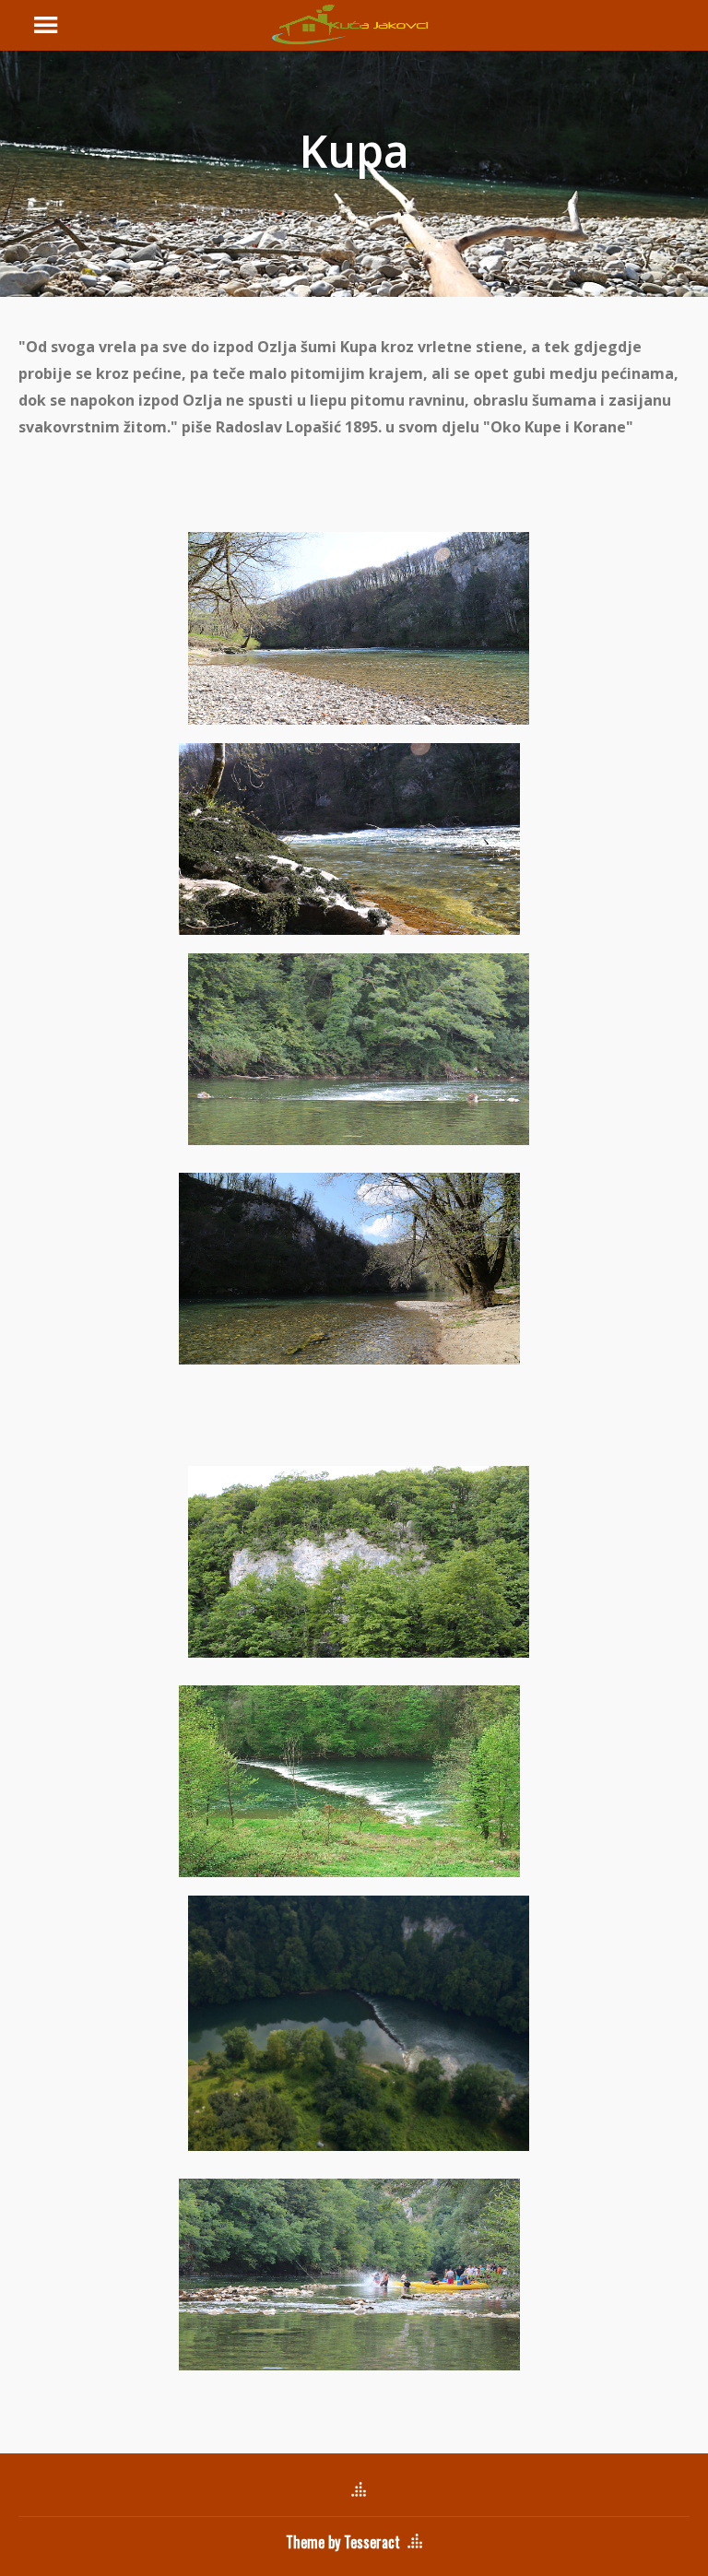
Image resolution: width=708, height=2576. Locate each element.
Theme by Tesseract (343, 2542)
